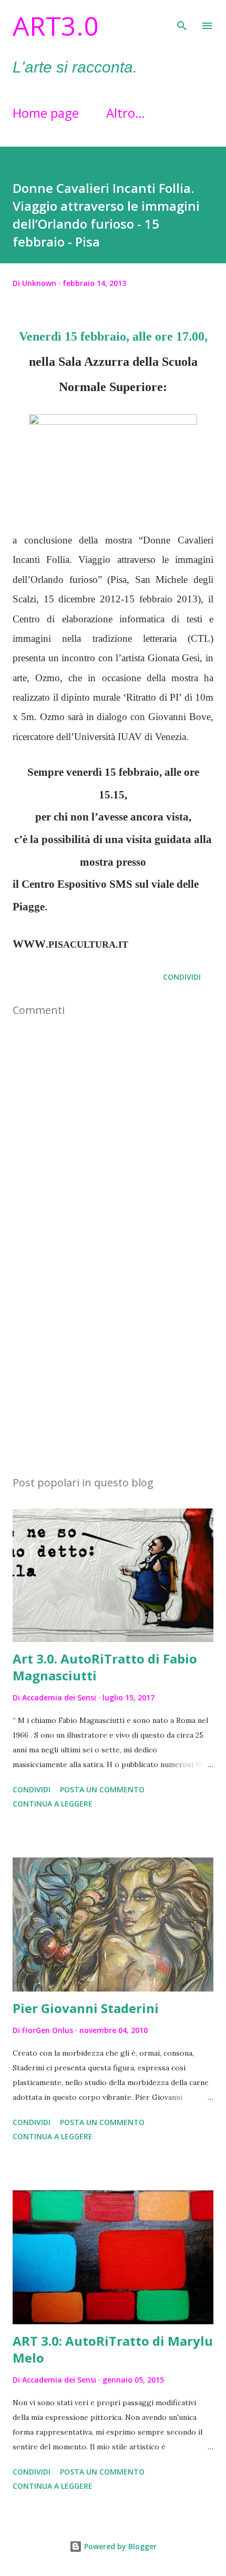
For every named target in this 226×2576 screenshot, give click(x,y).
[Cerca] (182, 19)
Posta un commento (102, 1789)
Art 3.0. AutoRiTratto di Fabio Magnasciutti (105, 1667)
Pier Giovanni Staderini (86, 2008)
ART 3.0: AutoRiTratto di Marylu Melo (113, 2349)
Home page (46, 113)
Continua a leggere (53, 1804)
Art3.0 (56, 26)
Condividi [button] (182, 977)
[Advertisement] (113, 1368)
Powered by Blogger (119, 2546)
